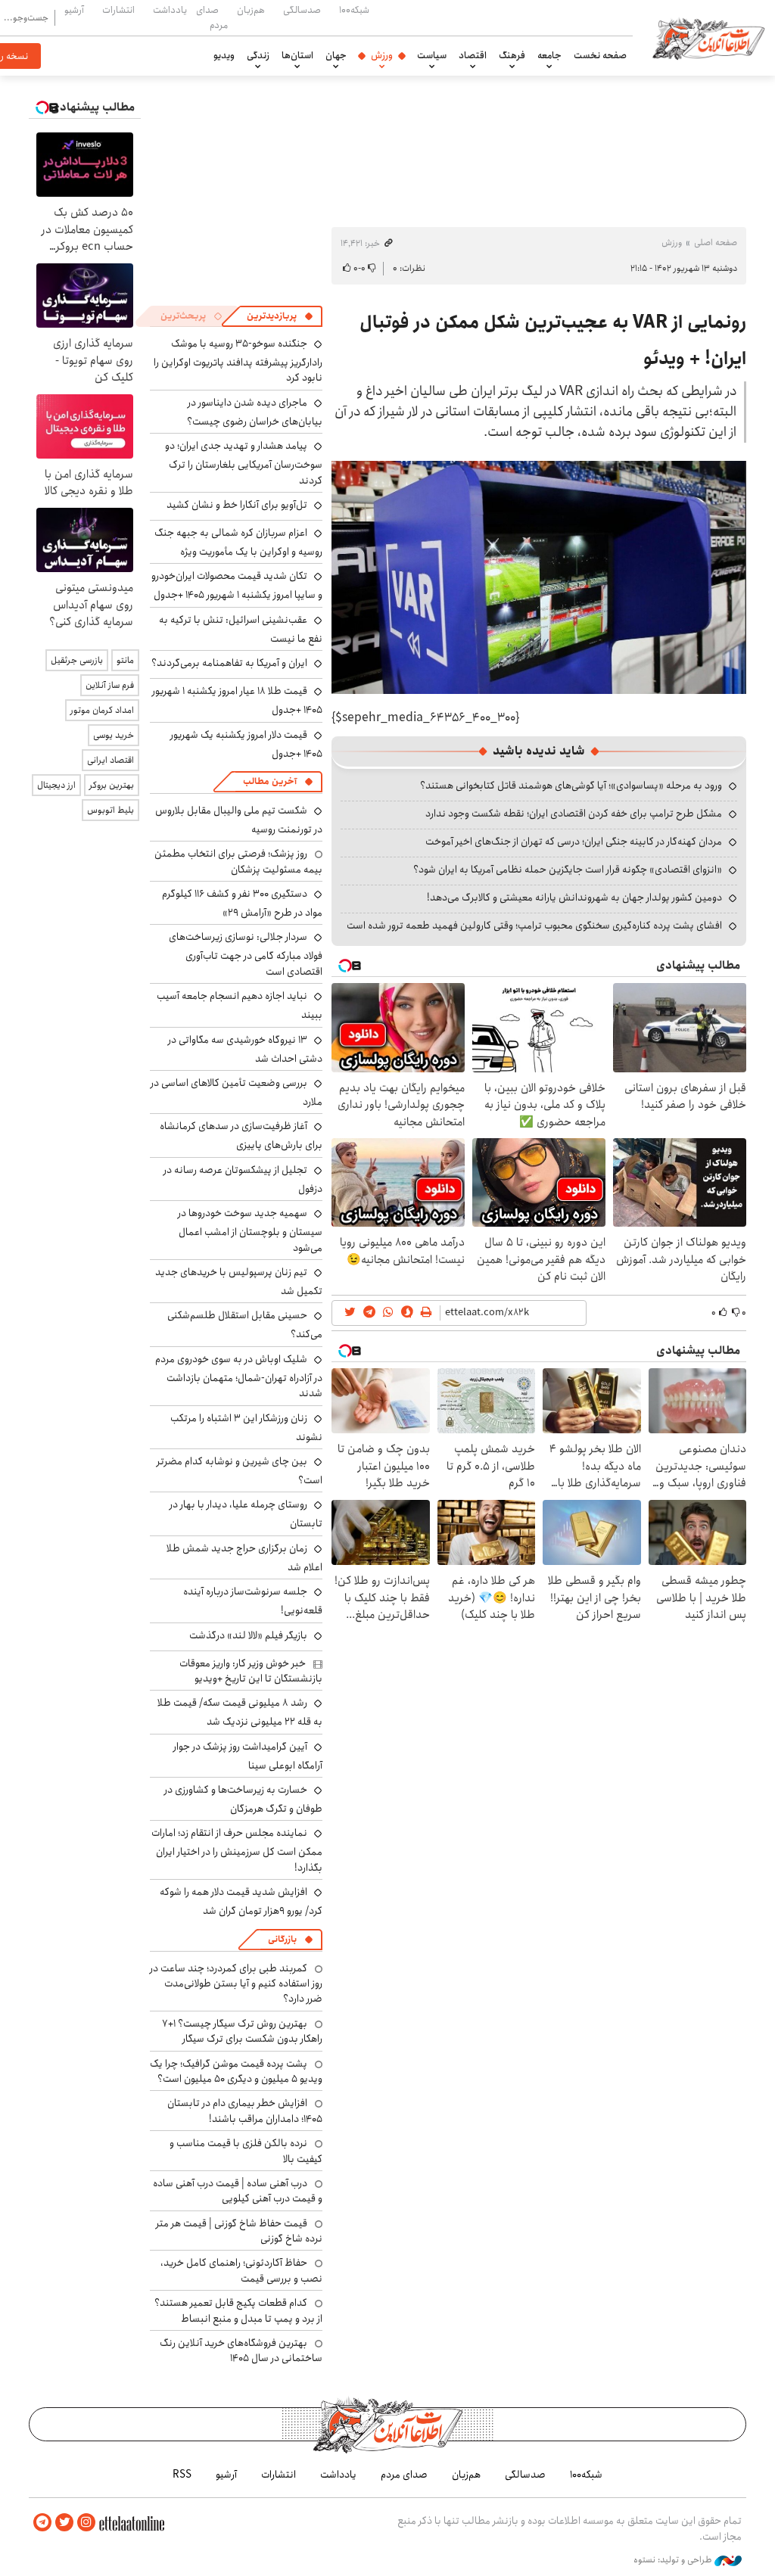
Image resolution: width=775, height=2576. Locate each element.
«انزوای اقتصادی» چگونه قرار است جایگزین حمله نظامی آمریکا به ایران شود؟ (568, 870)
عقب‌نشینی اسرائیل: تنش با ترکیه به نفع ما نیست (241, 629)
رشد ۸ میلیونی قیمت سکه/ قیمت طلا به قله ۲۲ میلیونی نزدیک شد (240, 1712)
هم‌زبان (251, 10)
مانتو (125, 660)
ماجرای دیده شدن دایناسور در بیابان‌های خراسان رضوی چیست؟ (255, 412)
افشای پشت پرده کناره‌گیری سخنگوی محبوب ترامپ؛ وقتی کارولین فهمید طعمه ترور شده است (534, 926)
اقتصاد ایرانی (110, 760)
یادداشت (170, 10)
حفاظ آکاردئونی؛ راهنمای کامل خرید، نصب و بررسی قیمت (241, 2270)
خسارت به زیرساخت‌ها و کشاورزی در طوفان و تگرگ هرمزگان (243, 1799)
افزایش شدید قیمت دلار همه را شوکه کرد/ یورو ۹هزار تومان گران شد (241, 1901)
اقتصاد (473, 55)
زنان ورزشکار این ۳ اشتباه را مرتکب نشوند (246, 1428)
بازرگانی (282, 1939)
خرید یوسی (114, 735)
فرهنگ (512, 55)
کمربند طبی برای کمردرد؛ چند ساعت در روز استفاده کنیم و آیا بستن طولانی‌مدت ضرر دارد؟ (236, 1984)
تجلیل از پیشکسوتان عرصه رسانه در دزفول (243, 1179)
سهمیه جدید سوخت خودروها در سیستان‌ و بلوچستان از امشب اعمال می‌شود (250, 1230)
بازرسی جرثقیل (77, 660)
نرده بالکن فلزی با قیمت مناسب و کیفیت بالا (246, 2151)
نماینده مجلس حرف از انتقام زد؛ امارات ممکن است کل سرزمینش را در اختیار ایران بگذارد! (237, 1850)
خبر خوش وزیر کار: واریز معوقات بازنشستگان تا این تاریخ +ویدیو (251, 1671)
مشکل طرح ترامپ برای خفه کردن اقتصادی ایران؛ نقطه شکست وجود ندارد (574, 814)
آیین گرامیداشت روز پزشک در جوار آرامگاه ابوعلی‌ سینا (248, 1756)
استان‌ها (297, 55)
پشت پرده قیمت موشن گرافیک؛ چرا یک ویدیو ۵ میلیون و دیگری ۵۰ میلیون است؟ (236, 2071)
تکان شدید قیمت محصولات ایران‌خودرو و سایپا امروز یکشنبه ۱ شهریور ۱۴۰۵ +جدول (237, 585)
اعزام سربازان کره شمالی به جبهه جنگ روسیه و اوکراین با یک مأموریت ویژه (238, 542)
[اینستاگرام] (86, 2523)
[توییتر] (64, 2523)
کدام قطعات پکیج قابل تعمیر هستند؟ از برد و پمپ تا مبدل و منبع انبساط (238, 2310)
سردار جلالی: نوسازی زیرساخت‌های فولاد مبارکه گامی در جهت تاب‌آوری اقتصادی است (246, 954)
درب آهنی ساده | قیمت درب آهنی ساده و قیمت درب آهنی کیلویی (238, 2191)
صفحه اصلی (716, 243)
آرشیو (74, 10)
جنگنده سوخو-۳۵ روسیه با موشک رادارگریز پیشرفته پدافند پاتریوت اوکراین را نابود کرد (238, 361)
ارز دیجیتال (56, 785)
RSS (182, 2475)
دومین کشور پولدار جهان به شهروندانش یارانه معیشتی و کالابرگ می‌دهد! (574, 898)
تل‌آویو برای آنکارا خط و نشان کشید (237, 505)
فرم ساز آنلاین (110, 685)
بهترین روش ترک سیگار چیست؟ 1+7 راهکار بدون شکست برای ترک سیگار (242, 2031)
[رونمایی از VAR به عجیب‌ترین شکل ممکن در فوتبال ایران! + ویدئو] (539, 577)
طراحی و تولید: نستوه (674, 2560)
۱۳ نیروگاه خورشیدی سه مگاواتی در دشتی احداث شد (245, 1049)
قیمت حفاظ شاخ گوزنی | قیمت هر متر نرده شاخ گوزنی (239, 2231)
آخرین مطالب (270, 781)
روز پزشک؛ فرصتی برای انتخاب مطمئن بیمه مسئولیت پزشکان (238, 861)
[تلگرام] (42, 2523)
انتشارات (118, 10)
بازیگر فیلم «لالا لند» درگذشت (248, 1635)
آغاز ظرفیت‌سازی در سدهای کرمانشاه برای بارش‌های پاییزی (241, 1136)
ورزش (382, 55)
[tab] (280, 316)
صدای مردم (212, 17)
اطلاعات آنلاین (708, 38)
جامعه (549, 55)
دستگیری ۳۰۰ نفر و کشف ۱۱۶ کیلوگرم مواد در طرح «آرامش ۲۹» (242, 903)
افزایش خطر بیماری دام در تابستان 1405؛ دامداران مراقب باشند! (245, 2111)
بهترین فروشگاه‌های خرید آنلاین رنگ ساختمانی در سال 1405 (241, 2350)
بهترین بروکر (112, 785)
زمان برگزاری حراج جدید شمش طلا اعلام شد (244, 1558)
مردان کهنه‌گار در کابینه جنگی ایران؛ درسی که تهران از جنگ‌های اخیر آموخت (574, 842)
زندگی (258, 55)
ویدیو (224, 55)
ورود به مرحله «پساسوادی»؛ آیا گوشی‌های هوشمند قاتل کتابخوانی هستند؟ (571, 786)
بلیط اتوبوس (110, 810)
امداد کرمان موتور (102, 710)
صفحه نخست (600, 55)
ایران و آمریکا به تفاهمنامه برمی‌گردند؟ (229, 663)
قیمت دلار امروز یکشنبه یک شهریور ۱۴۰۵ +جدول (246, 744)
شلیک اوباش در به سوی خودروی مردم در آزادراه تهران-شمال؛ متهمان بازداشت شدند (239, 1376)
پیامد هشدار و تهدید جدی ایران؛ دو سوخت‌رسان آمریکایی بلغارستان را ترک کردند (244, 463)
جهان (336, 55)
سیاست (432, 55)
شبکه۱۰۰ (354, 10)
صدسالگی (302, 10)
